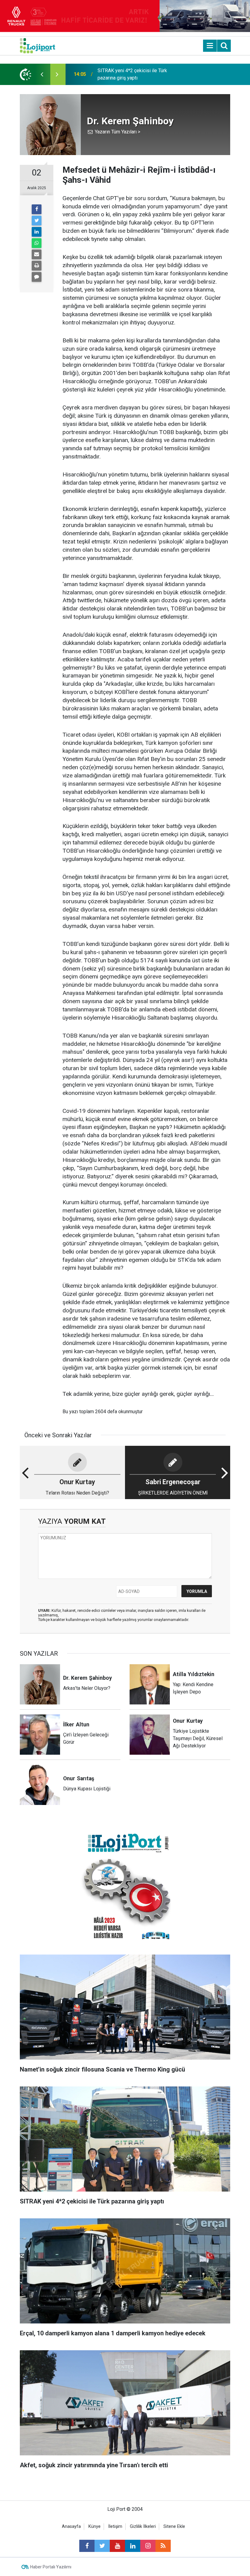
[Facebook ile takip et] (87, 2546)
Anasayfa (71, 2526)
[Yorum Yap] (37, 277)
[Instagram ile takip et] (148, 2546)
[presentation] (42, 74)
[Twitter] (37, 221)
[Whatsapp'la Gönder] (37, 243)
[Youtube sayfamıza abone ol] (117, 2546)
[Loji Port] (37, 45)
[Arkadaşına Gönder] (37, 254)
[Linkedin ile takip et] (133, 2546)
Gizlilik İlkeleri (143, 2526)
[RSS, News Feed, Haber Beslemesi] (163, 2546)
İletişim (115, 2526)
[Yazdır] (37, 266)
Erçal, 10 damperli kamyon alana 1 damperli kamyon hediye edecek (133, 74)
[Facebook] (37, 209)
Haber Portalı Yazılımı (51, 2567)
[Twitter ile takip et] (102, 2546)
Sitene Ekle (174, 2526)
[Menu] (210, 46)
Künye (95, 2526)
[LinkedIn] (37, 232)
